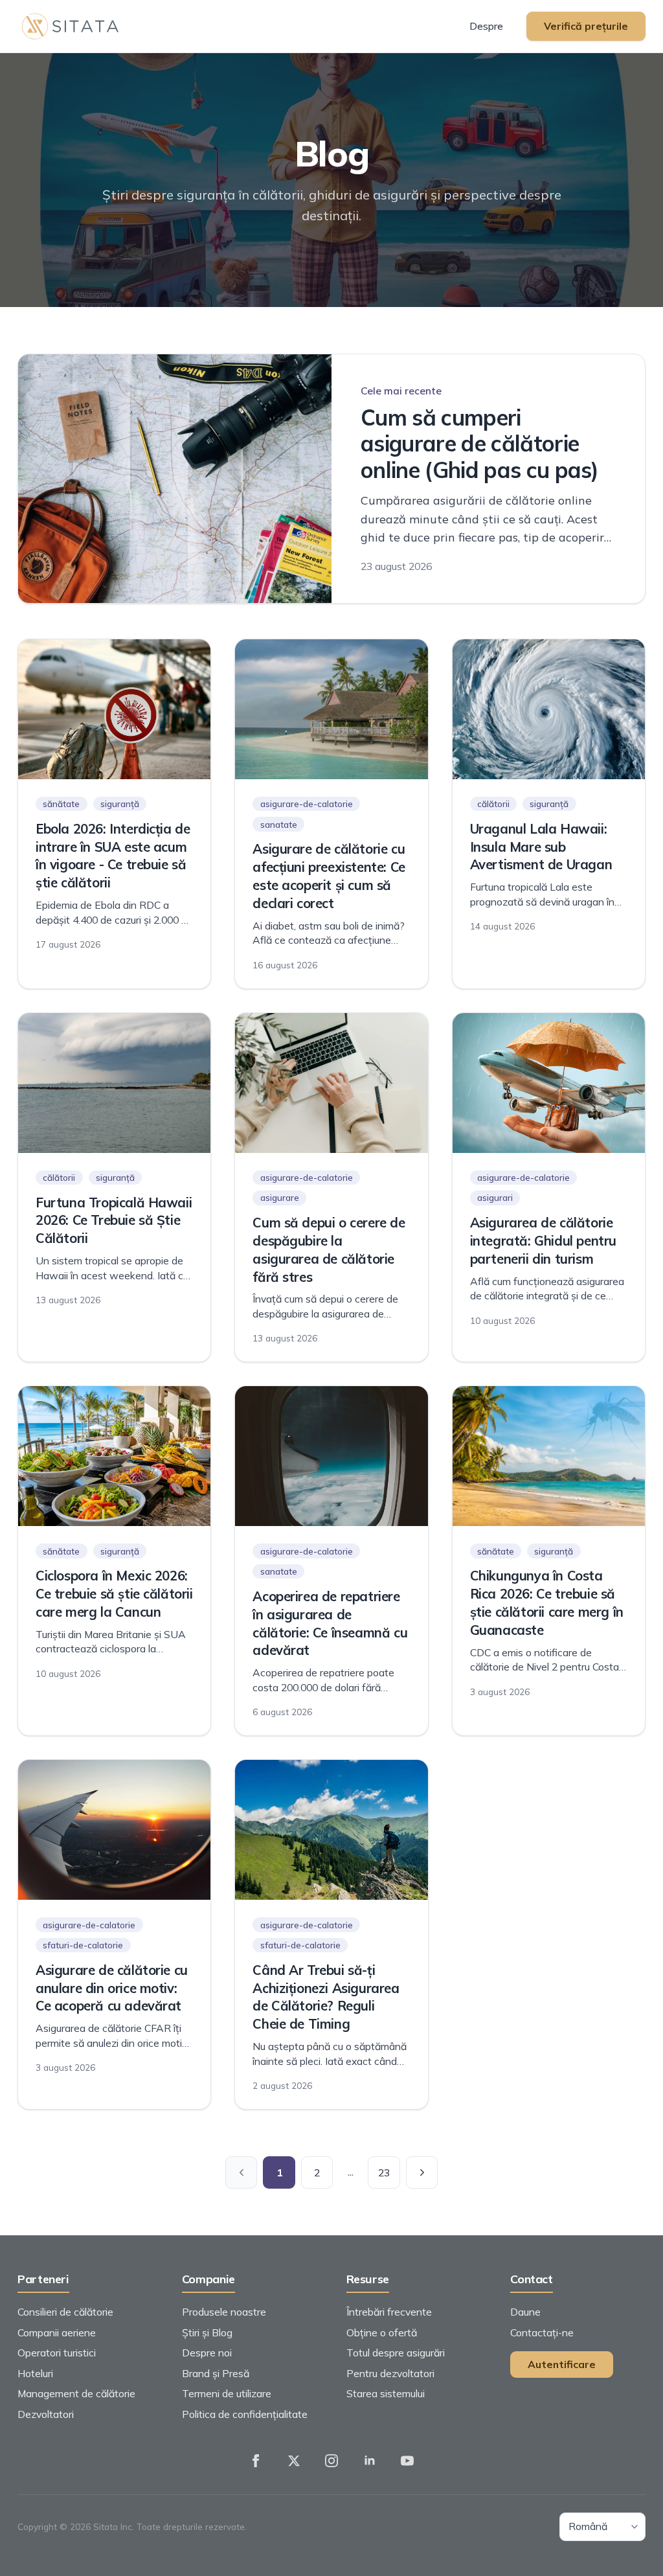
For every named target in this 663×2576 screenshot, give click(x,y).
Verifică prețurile (586, 26)
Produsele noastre (224, 2312)
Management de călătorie (76, 2393)
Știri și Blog (207, 2332)
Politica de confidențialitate (245, 2414)
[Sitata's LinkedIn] (370, 2461)
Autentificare (562, 2364)
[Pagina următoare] (422, 2172)
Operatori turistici (57, 2353)
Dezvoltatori (46, 2414)
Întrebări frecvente (389, 2312)
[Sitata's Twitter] (294, 2461)
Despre (486, 26)
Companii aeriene (57, 2332)
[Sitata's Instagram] (331, 2461)
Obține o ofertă (382, 2332)
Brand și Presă (216, 2373)
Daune (525, 2312)
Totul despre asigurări (396, 2353)
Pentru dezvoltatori (390, 2373)
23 (384, 2172)
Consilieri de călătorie (65, 2312)
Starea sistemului (386, 2393)
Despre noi (207, 2353)
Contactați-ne (542, 2332)
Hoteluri (35, 2373)
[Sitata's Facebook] (256, 2461)
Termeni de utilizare (227, 2393)
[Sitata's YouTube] (407, 2461)
